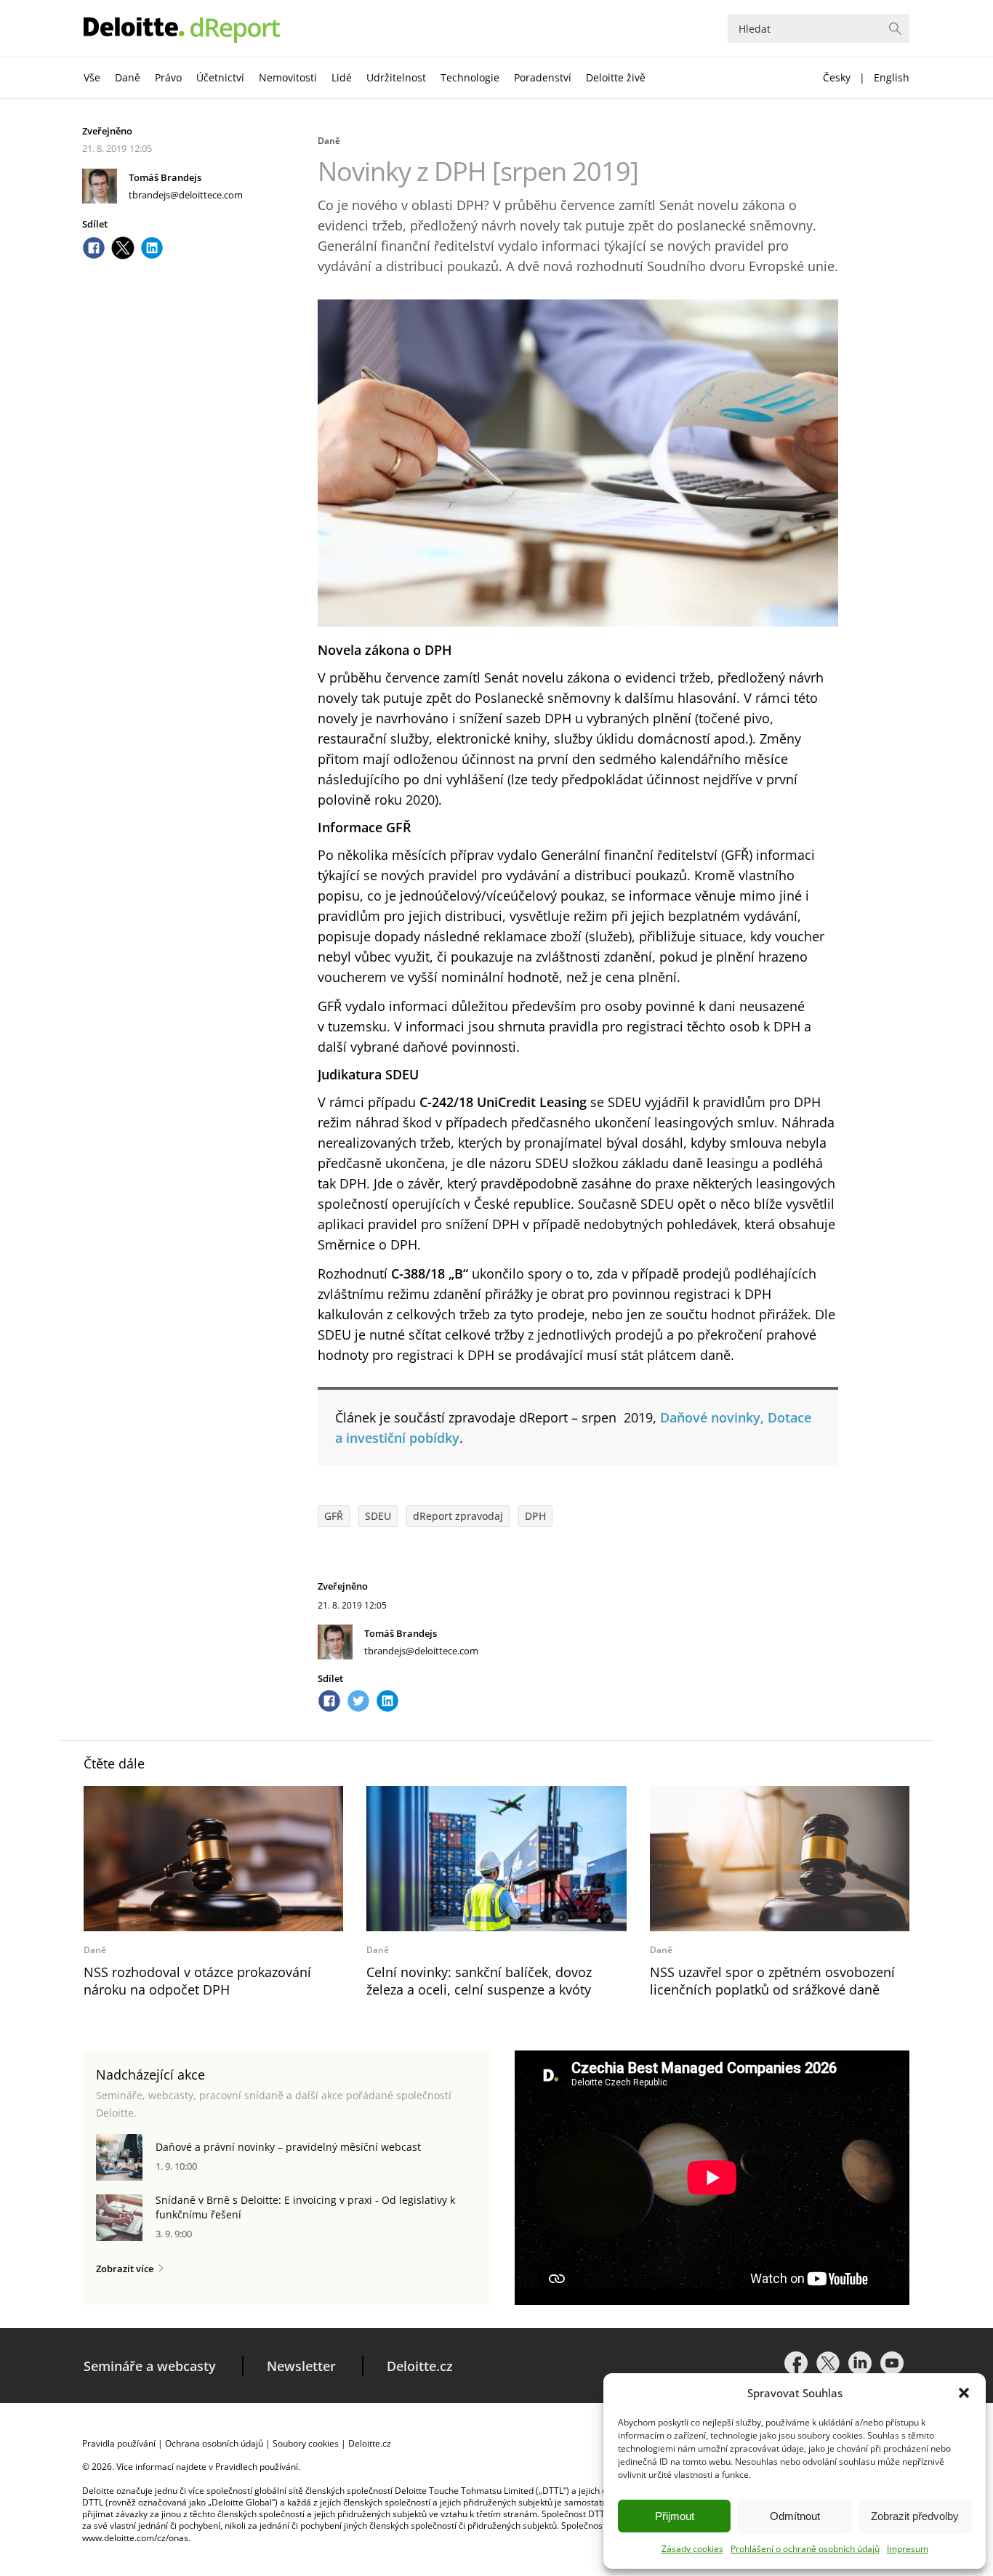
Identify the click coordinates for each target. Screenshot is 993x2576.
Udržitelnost (396, 77)
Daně (128, 77)
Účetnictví (220, 77)
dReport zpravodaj (458, 1516)
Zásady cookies (692, 2549)
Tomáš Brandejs (165, 177)
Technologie (470, 77)
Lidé (342, 77)
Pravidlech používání (257, 2467)
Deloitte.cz (420, 2366)
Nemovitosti (288, 77)
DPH (535, 1516)
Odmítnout (795, 2516)
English (892, 77)
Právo (168, 77)
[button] (964, 2393)
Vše (92, 77)
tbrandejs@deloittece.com (186, 195)
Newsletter (301, 2366)
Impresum (908, 2549)
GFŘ (334, 1516)
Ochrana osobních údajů (214, 2443)
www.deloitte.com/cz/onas (135, 2538)
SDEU (378, 1516)
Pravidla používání (119, 2443)
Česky (837, 77)
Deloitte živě (616, 77)
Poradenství (543, 77)
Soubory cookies (306, 2443)
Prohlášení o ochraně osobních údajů (805, 2549)
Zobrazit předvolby (915, 2516)
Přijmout (675, 2516)
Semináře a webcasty (150, 2366)
